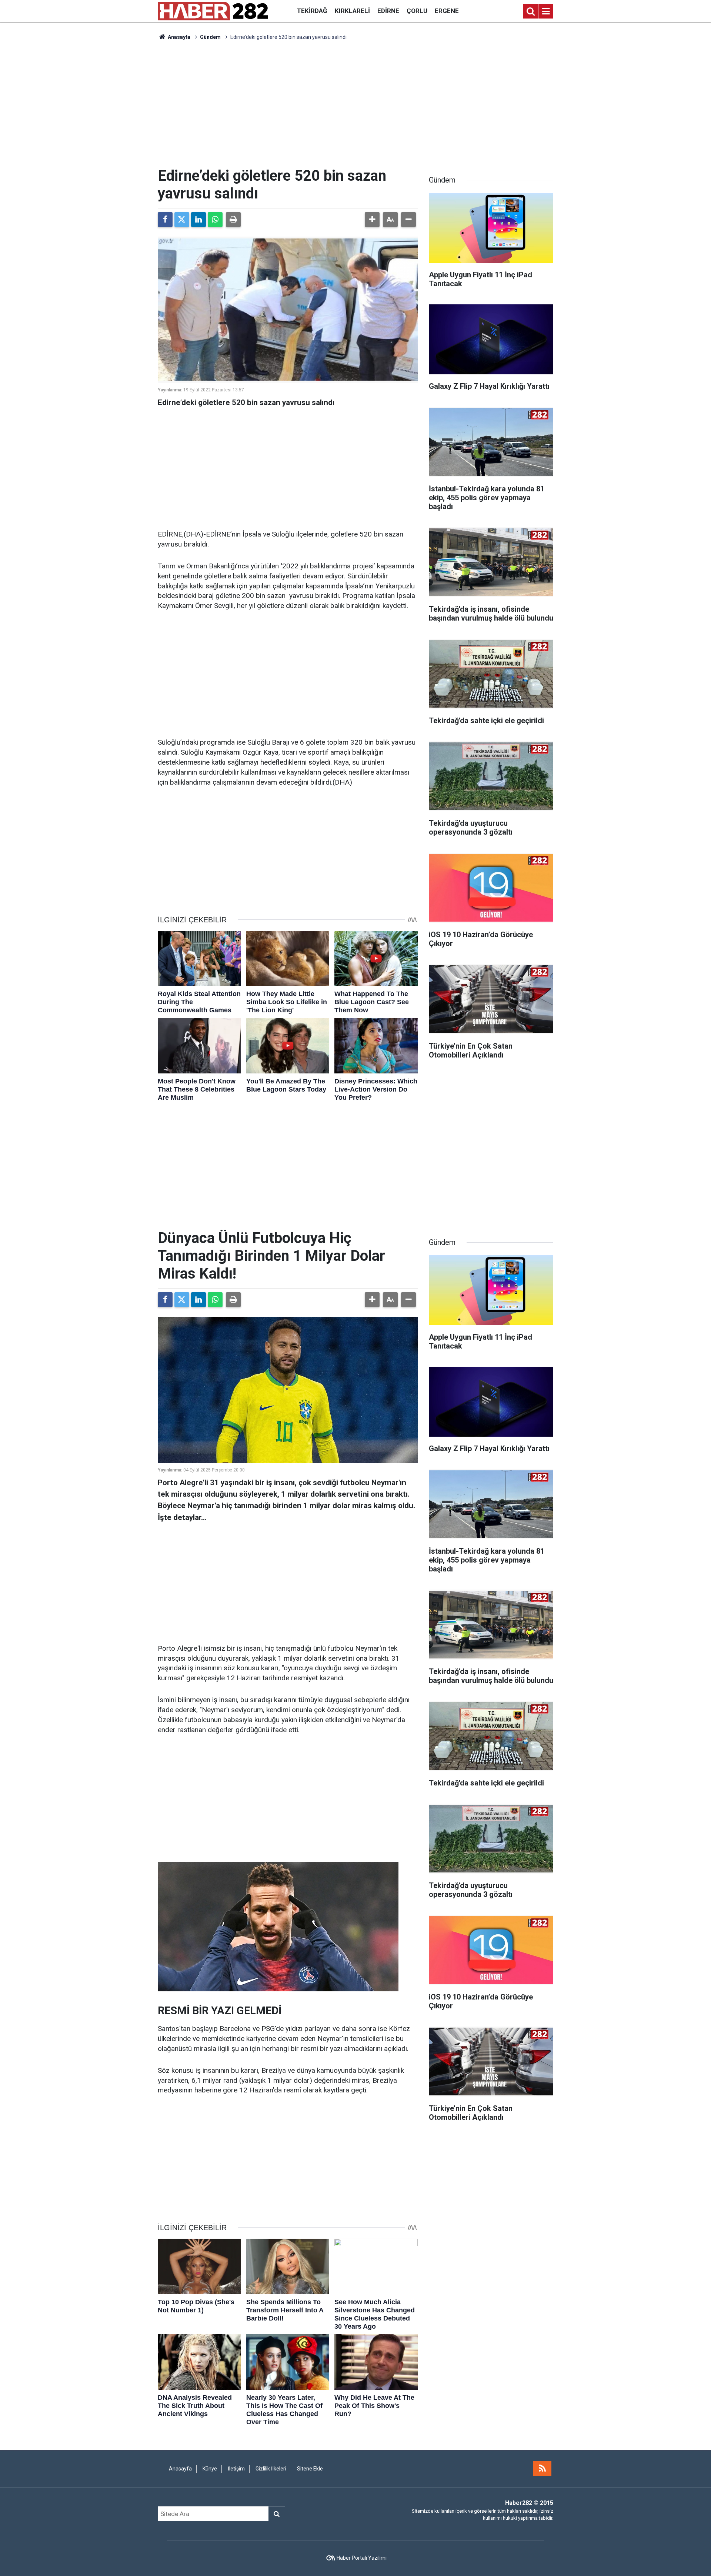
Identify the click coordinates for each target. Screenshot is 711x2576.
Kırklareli (352, 11)
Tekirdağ (312, 11)
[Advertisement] (355, 104)
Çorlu (417, 11)
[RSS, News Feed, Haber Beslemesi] (542, 2469)
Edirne (388, 11)
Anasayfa (178, 37)
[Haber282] (213, 11)
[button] (372, 220)
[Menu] (546, 11)
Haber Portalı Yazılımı (362, 2558)
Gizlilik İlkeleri (271, 2469)
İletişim (236, 2469)
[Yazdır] (233, 220)
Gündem (210, 37)
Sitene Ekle (310, 2469)
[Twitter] (182, 220)
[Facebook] (165, 220)
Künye (210, 2469)
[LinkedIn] (198, 220)
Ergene (447, 11)
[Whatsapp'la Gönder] (215, 220)
